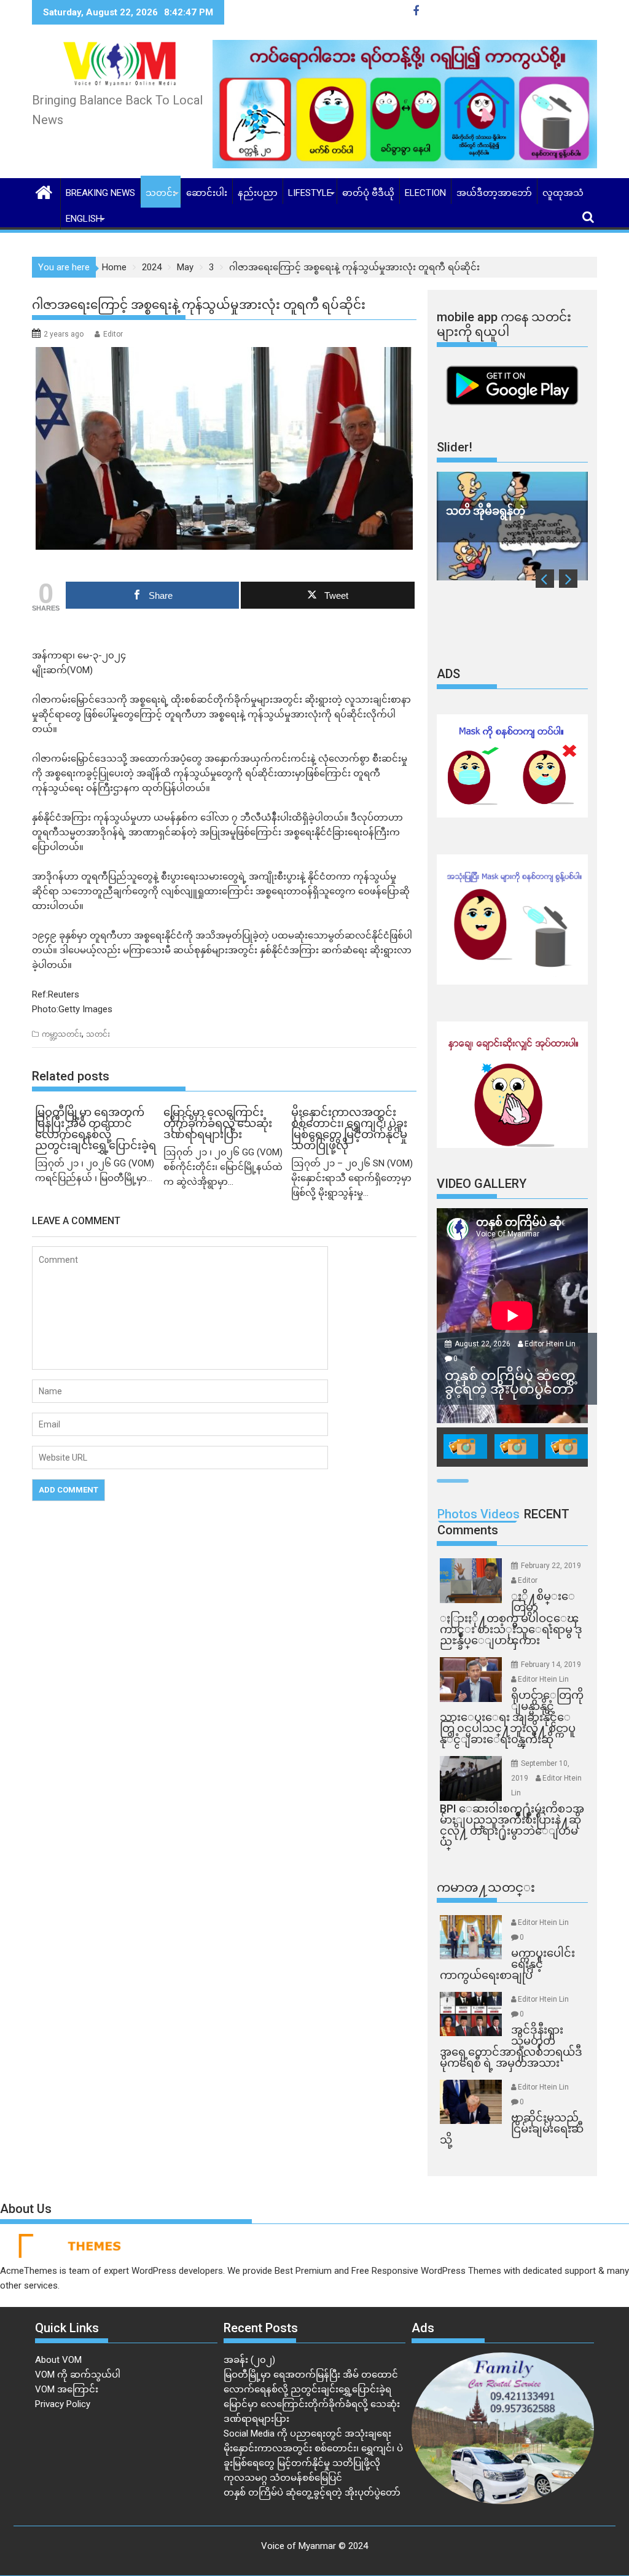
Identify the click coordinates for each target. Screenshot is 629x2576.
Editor (113, 334)
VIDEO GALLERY (482, 1184)
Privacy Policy (63, 2404)
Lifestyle (310, 193)
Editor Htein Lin (550, 1344)
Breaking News (100, 193)
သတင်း (161, 193)
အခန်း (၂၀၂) (249, 2360)
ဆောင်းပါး (207, 193)
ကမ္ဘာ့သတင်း (62, 1034)
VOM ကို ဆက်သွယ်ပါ (78, 2375)
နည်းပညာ (258, 193)
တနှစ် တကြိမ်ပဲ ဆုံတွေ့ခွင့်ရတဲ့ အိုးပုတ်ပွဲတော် (312, 2492)
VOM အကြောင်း (67, 2389)
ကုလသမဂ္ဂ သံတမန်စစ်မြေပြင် (283, 2478)
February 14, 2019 (551, 1665)
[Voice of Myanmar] (44, 191)
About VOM (58, 2360)
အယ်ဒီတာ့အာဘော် (494, 193)
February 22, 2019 (551, 1566)
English (84, 219)
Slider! (455, 447)
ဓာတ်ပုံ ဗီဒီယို (368, 193)
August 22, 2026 (483, 1344)
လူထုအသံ (563, 193)
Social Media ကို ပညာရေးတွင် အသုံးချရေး (307, 2434)
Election (425, 193)
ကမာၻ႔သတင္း (486, 1887)
